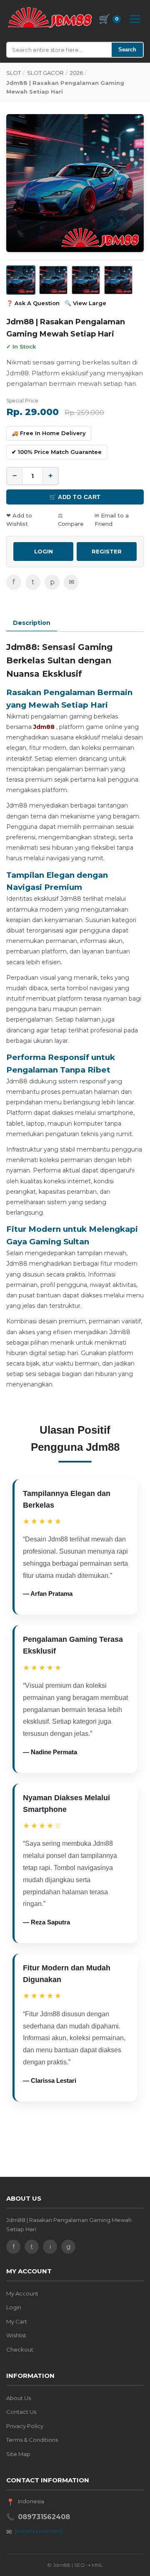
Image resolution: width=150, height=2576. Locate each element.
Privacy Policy (25, 2426)
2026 (76, 73)
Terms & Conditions (32, 2440)
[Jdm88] (50, 18)
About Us (19, 2398)
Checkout (20, 2349)
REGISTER (107, 551)
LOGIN (44, 551)
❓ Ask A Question (33, 303)
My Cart (17, 2321)
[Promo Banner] (75, 183)
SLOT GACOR (45, 73)
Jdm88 (44, 727)
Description (32, 623)
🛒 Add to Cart (75, 497)
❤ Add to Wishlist (19, 520)
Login (14, 2307)
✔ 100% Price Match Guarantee (57, 452)
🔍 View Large (85, 303)
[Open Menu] (135, 19)
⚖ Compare (71, 520)
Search (127, 50)
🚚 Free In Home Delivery (49, 433)
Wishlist (16, 2335)
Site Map (18, 2454)
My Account (22, 2293)
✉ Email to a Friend (112, 520)
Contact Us (21, 2412)
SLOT (14, 73)
